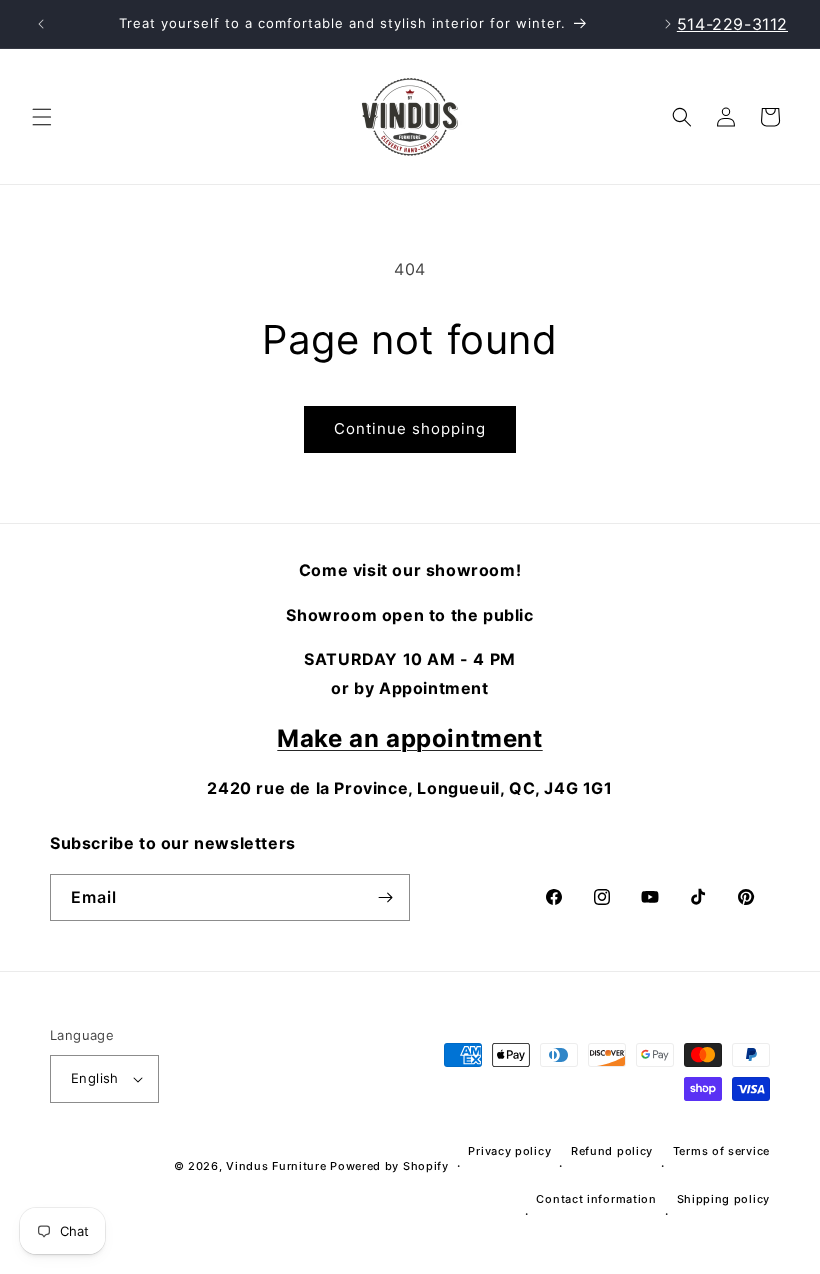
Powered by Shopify (389, 1166)
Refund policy (612, 1151)
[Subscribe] (385, 898)
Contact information (596, 1199)
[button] (42, 117)
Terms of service (721, 1151)
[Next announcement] (668, 24)
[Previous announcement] (41, 24)
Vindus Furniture (276, 1166)
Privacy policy (509, 1151)
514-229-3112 (732, 24)
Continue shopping (410, 428)
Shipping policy (724, 1199)
